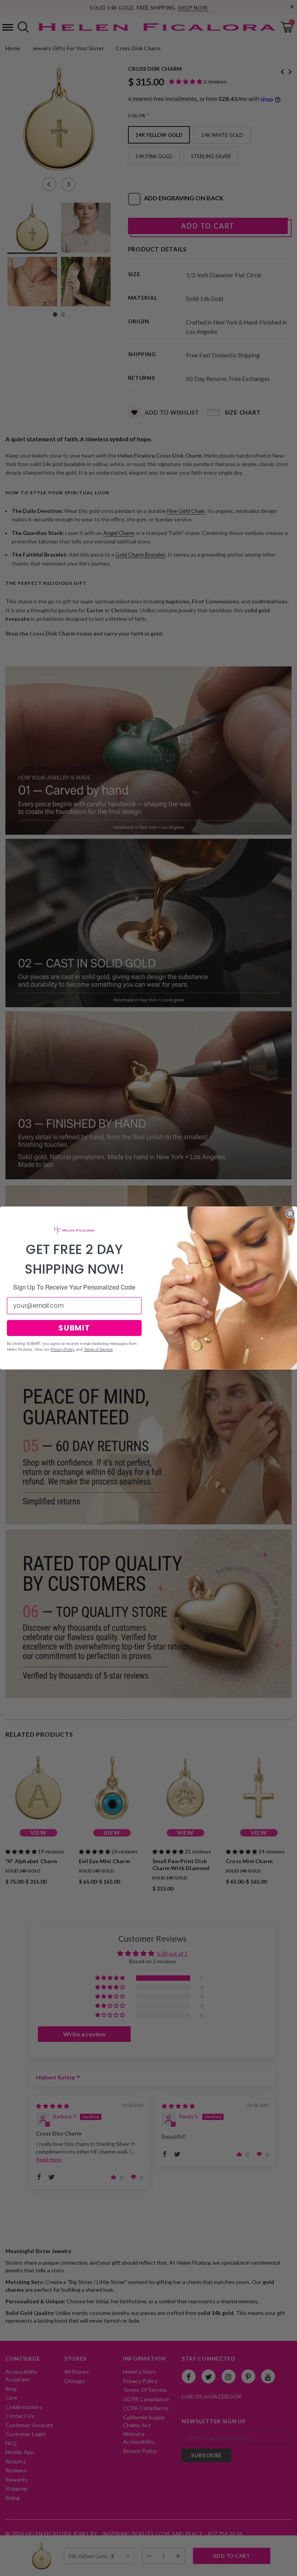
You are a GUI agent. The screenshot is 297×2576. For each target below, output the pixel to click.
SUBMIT (74, 1328)
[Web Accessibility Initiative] (3, 2567)
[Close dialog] (290, 1213)
